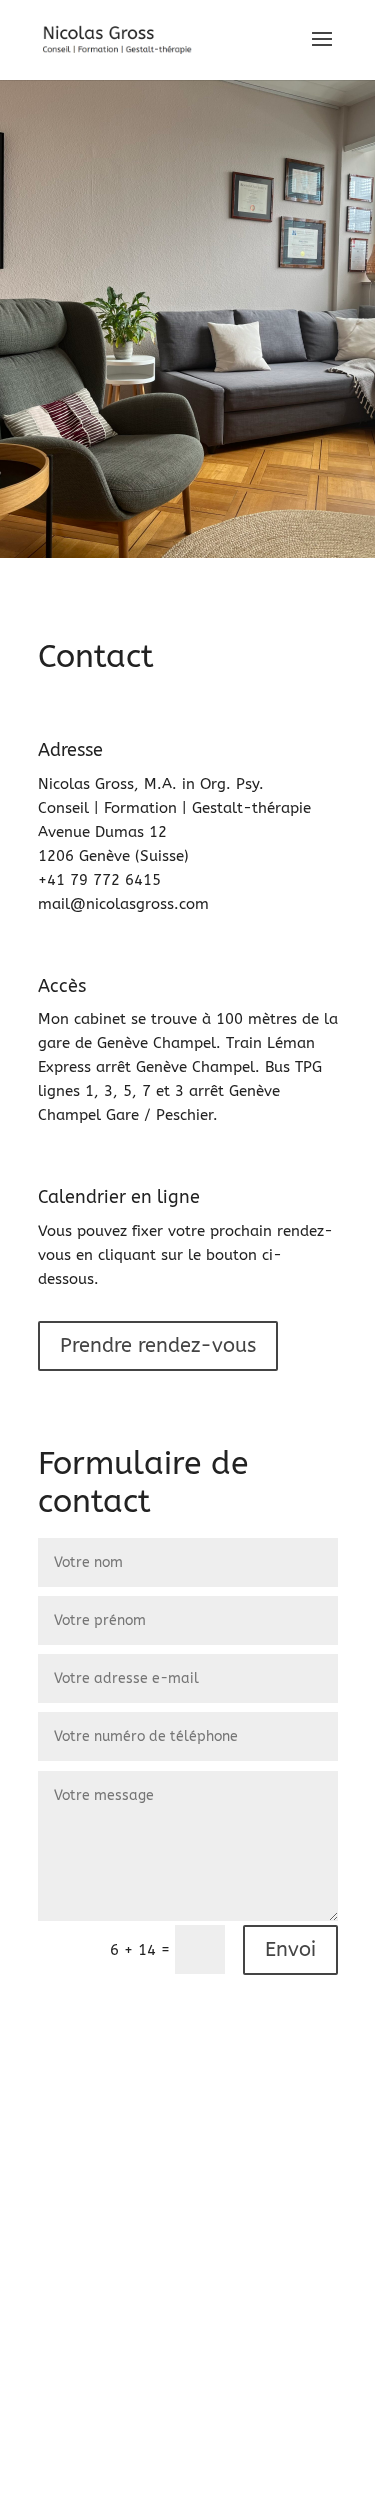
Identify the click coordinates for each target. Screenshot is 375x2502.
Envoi (290, 1949)
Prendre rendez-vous (158, 1345)
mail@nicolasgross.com (123, 904)
